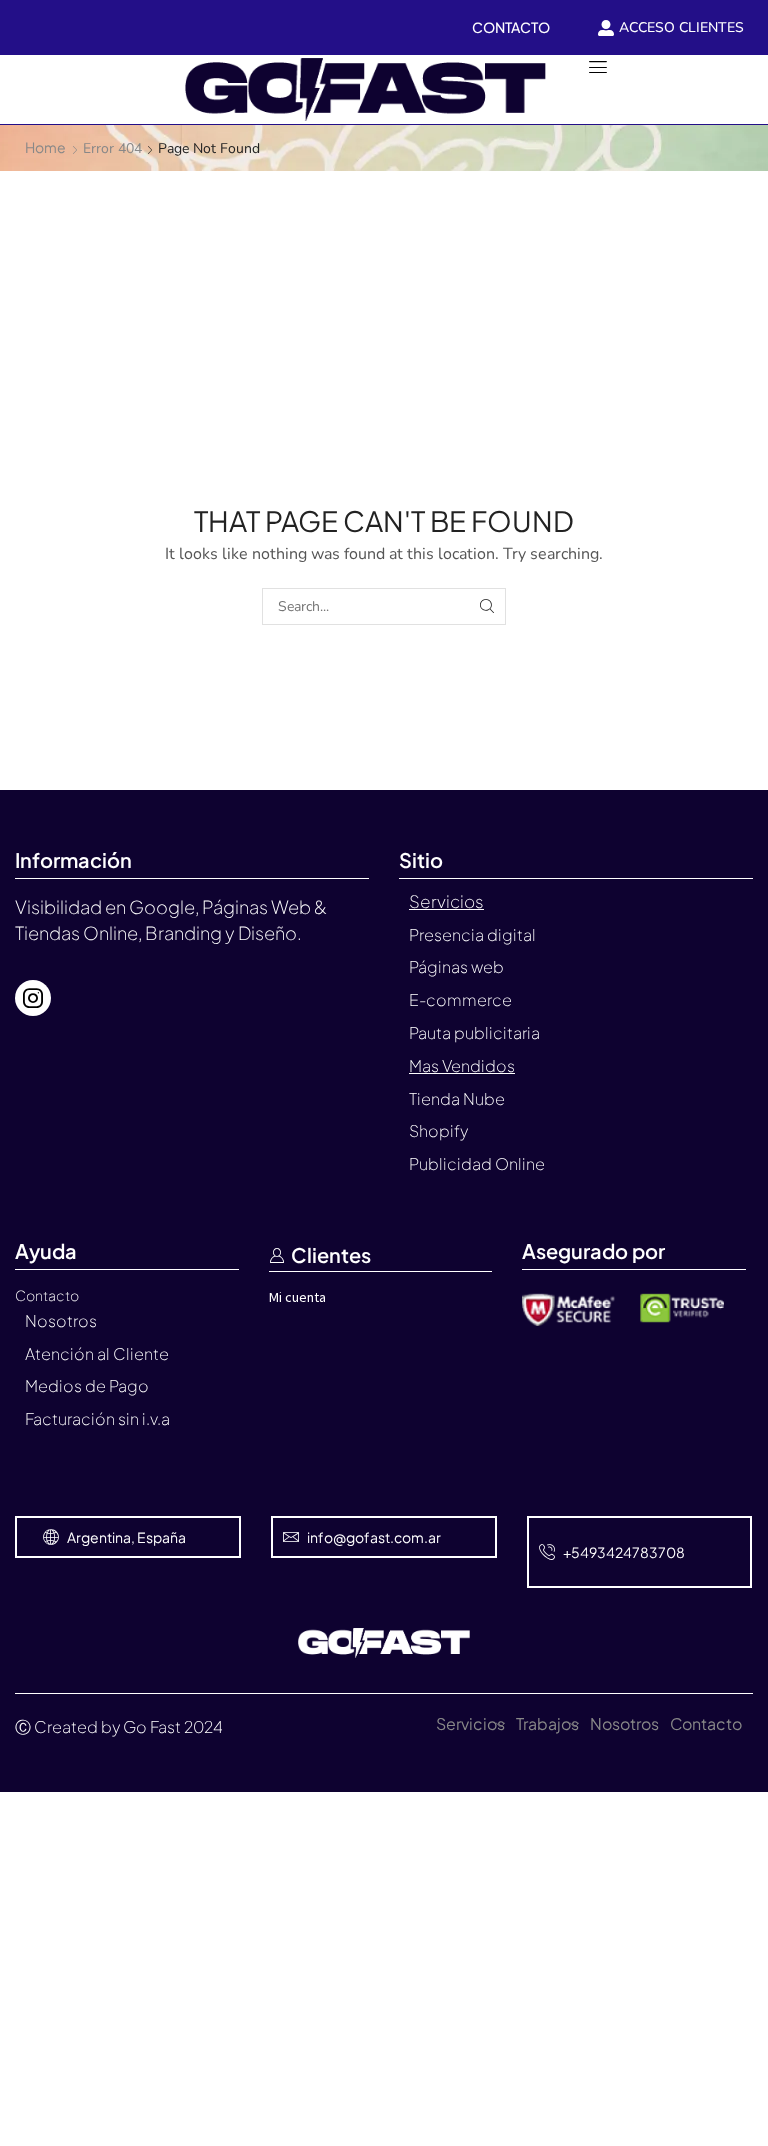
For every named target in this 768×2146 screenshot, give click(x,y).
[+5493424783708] (547, 1552)
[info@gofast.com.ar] (291, 1537)
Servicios (470, 1723)
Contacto (706, 1723)
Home (45, 147)
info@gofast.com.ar (374, 1537)
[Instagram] (33, 998)
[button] (26, 89)
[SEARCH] (487, 606)
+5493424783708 (624, 1552)
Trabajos (547, 1723)
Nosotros (624, 1723)
